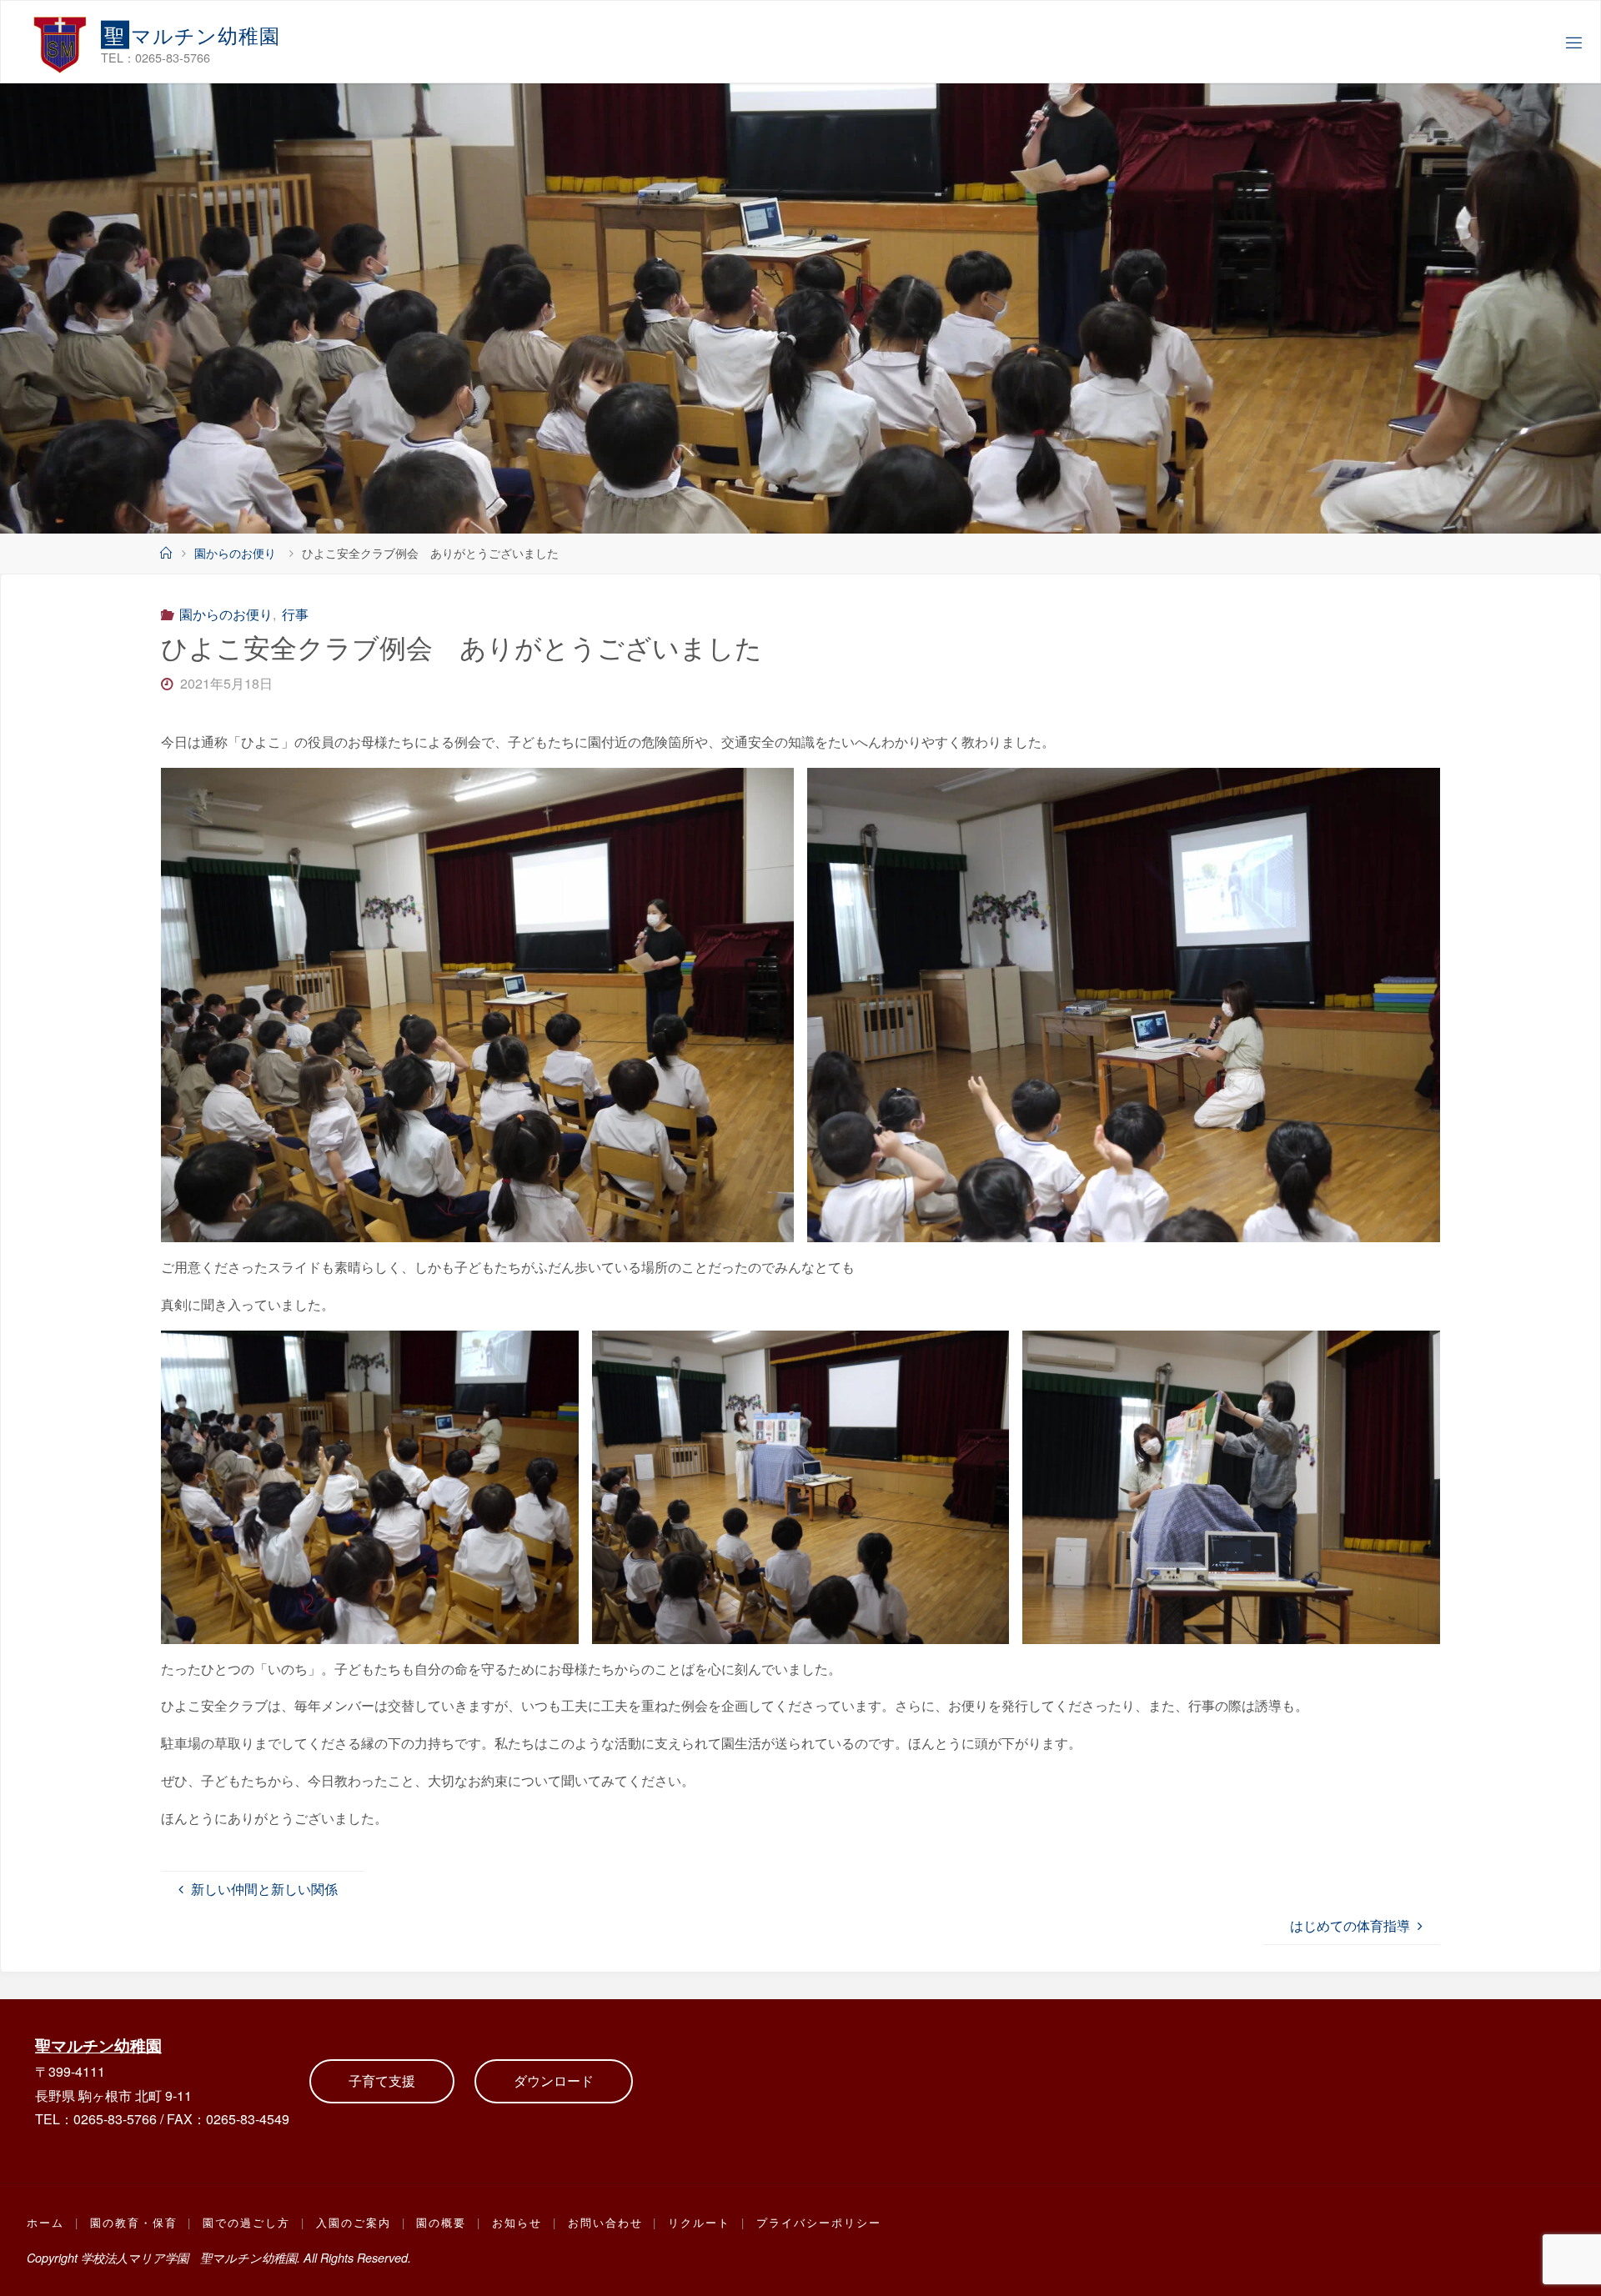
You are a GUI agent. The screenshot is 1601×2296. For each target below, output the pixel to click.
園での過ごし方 (246, 2222)
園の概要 (441, 2222)
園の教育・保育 (134, 2222)
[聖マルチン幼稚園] (60, 42)
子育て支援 (382, 2080)
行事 (295, 614)
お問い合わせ (605, 2222)
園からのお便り (235, 552)
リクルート (699, 2222)
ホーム (45, 2222)
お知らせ (517, 2222)
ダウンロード (554, 2080)
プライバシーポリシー (819, 2222)
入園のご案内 (354, 2222)
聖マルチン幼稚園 (98, 2045)
